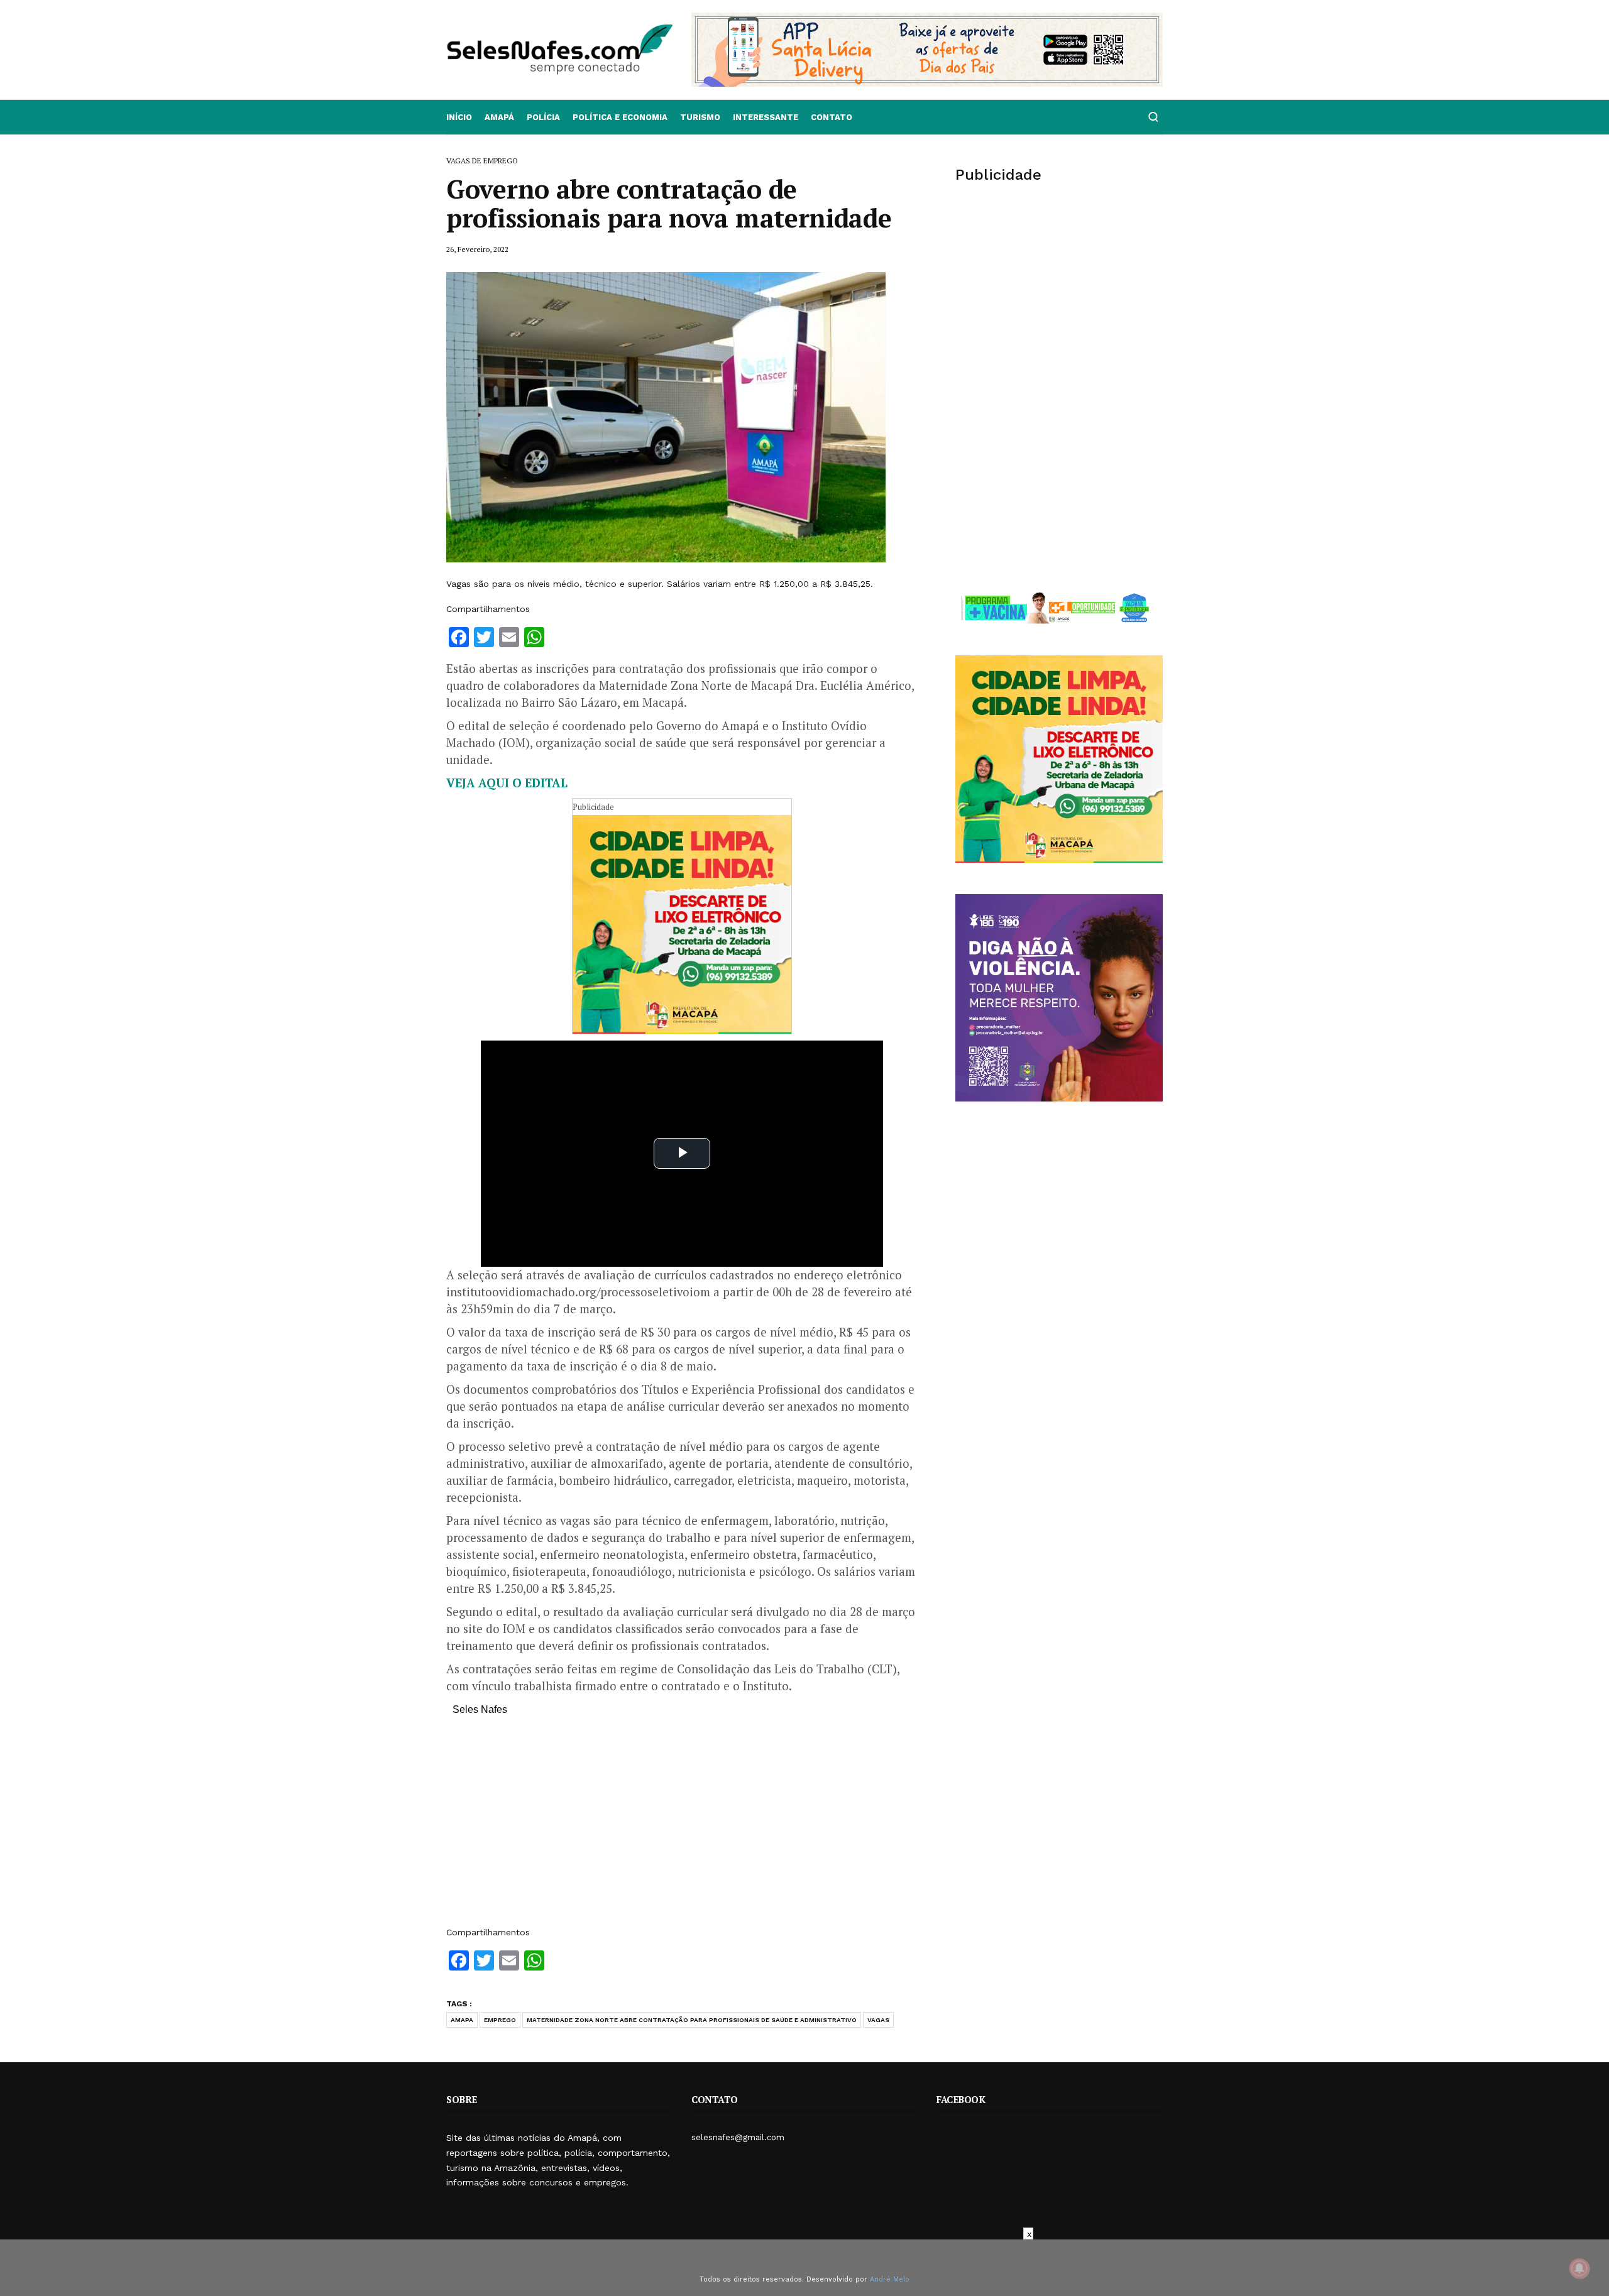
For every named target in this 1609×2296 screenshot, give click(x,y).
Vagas (878, 2020)
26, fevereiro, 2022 (477, 249)
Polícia (543, 117)
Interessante (766, 117)
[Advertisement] (682, 1827)
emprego (500, 2020)
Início (459, 117)
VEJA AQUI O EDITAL (507, 783)
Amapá (499, 117)
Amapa (462, 2020)
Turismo (700, 117)
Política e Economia (620, 117)
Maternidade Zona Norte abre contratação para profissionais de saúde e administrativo (692, 2020)
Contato (832, 117)
